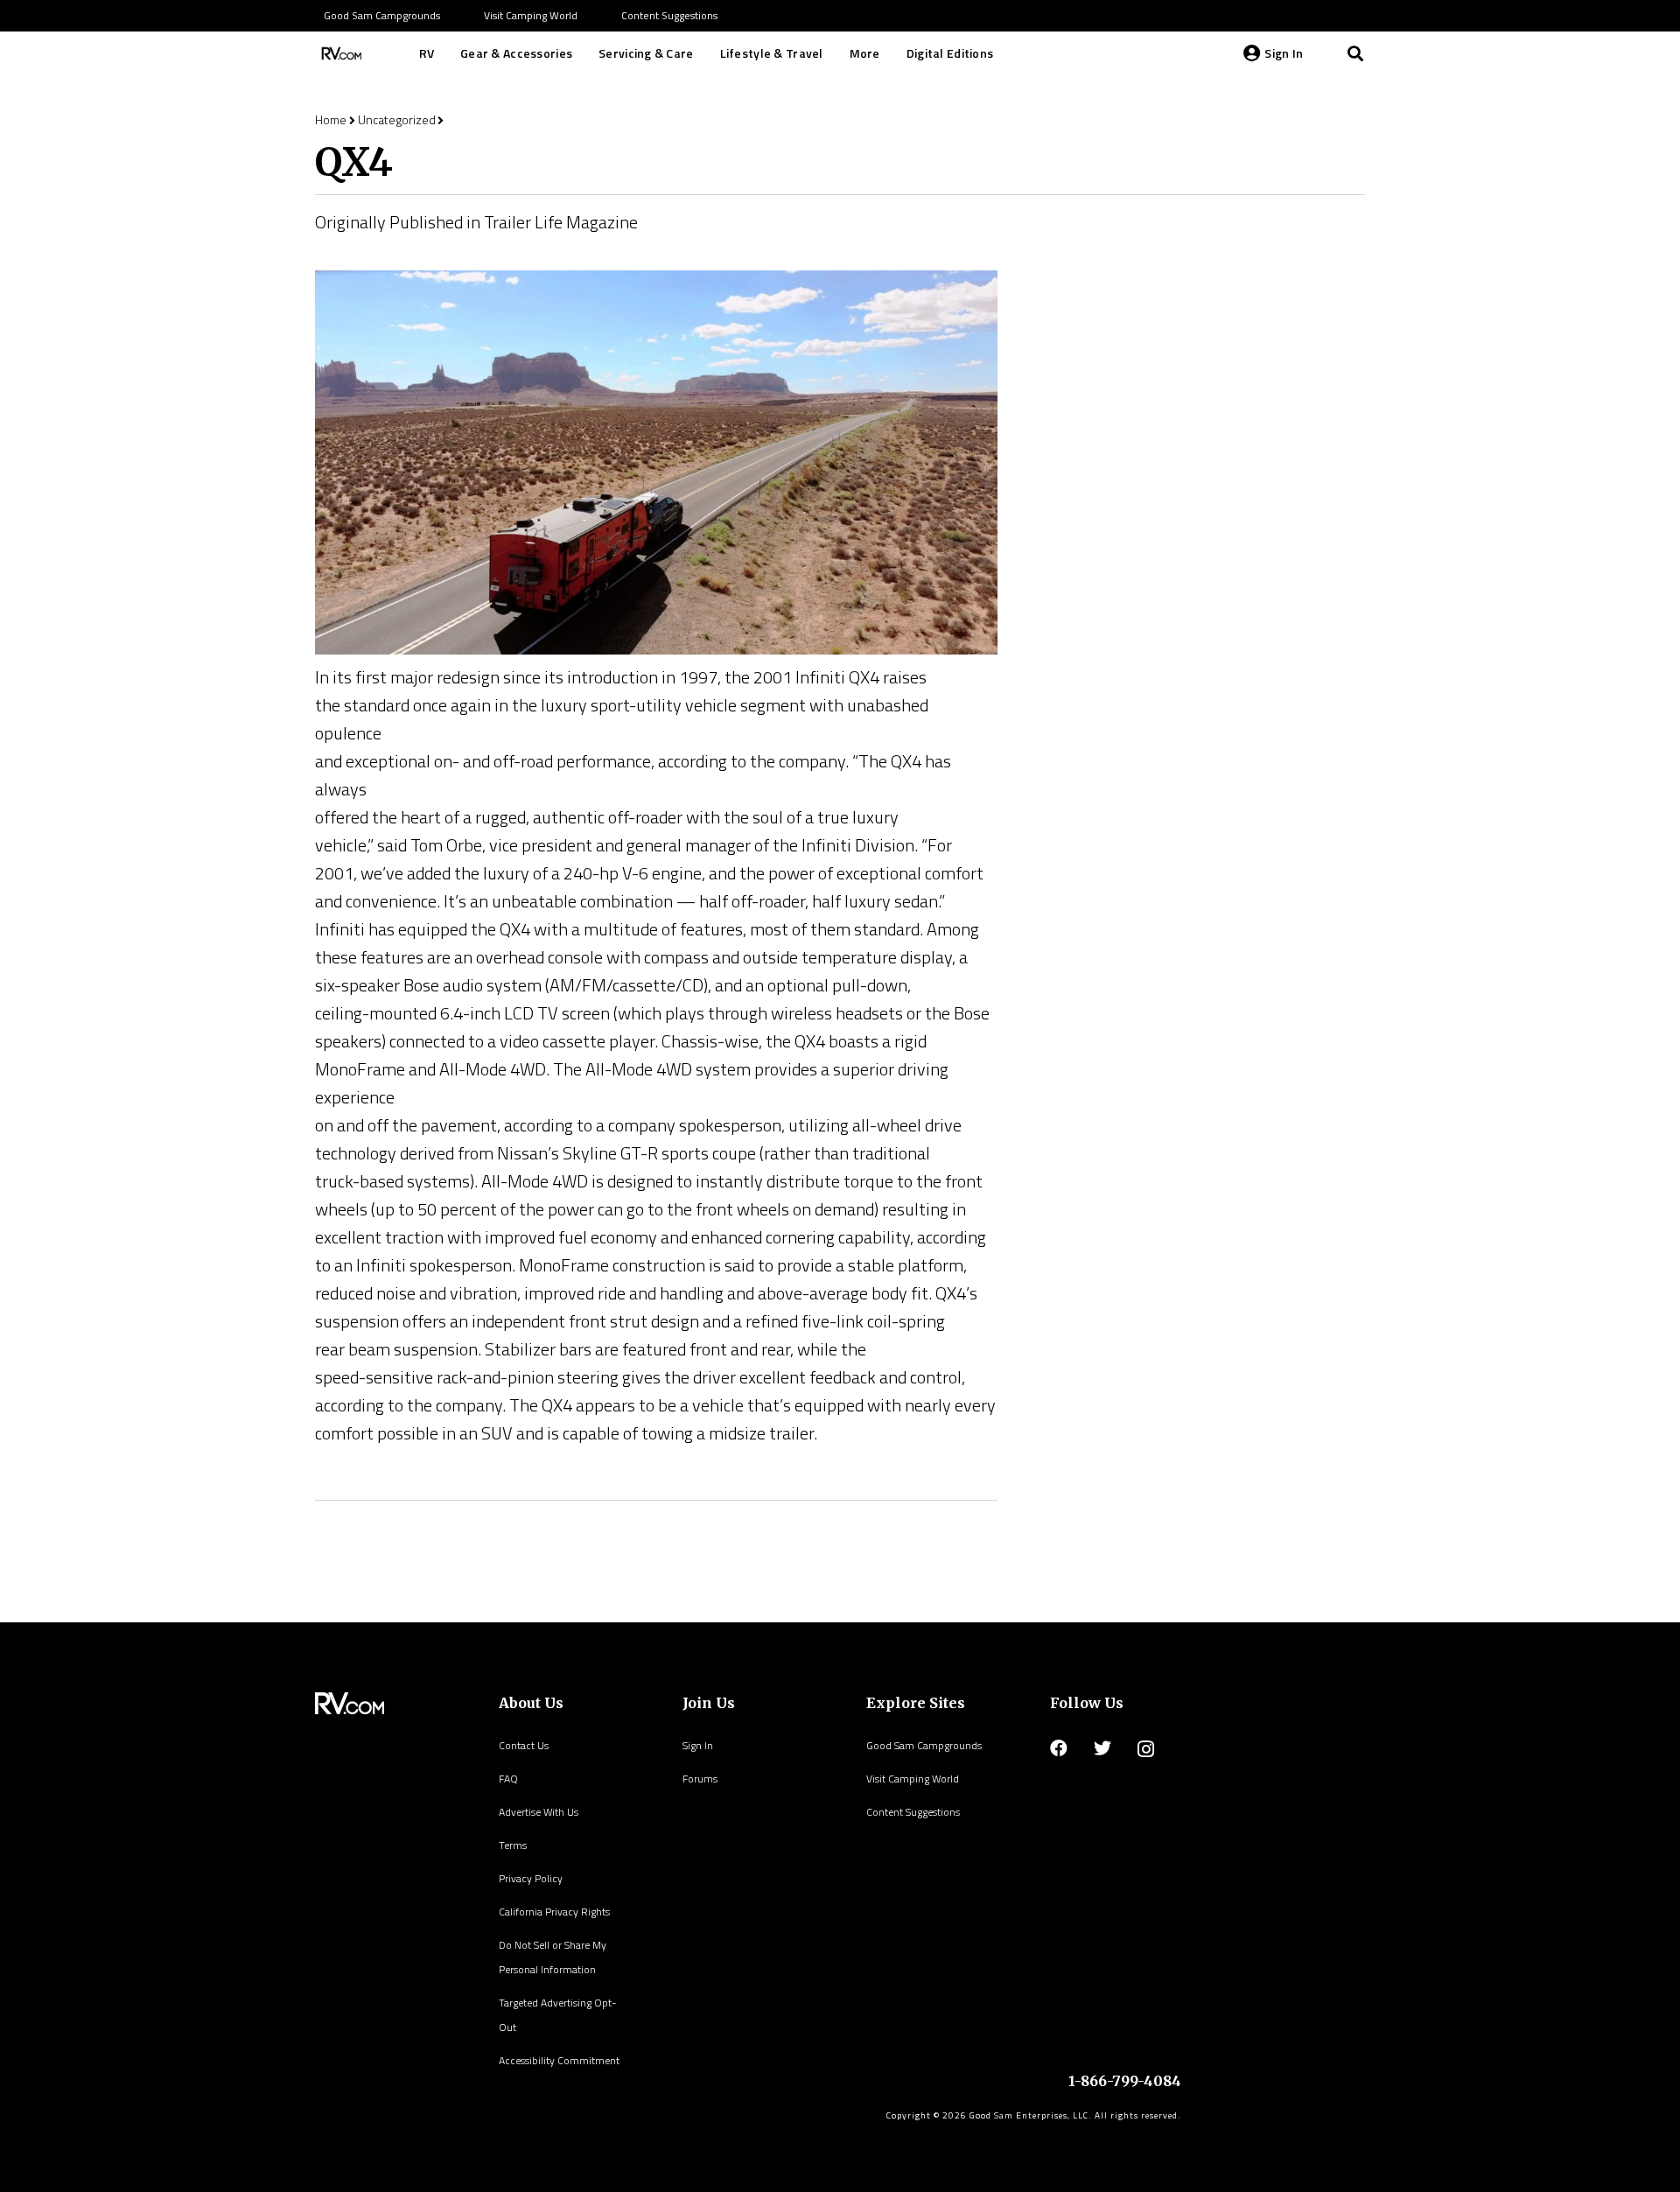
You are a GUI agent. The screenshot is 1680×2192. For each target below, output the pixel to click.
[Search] (1355, 53)
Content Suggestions (913, 1812)
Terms (513, 1845)
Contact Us (524, 1745)
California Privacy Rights (554, 1912)
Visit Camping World (913, 1779)
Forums (700, 1779)
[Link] (339, 53)
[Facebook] (1059, 1748)
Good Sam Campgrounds (924, 1745)
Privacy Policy (531, 1878)
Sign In (698, 1745)
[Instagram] (1146, 1749)
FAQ (508, 1779)
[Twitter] (1102, 1748)
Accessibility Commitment (559, 2060)
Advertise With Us (539, 1812)
